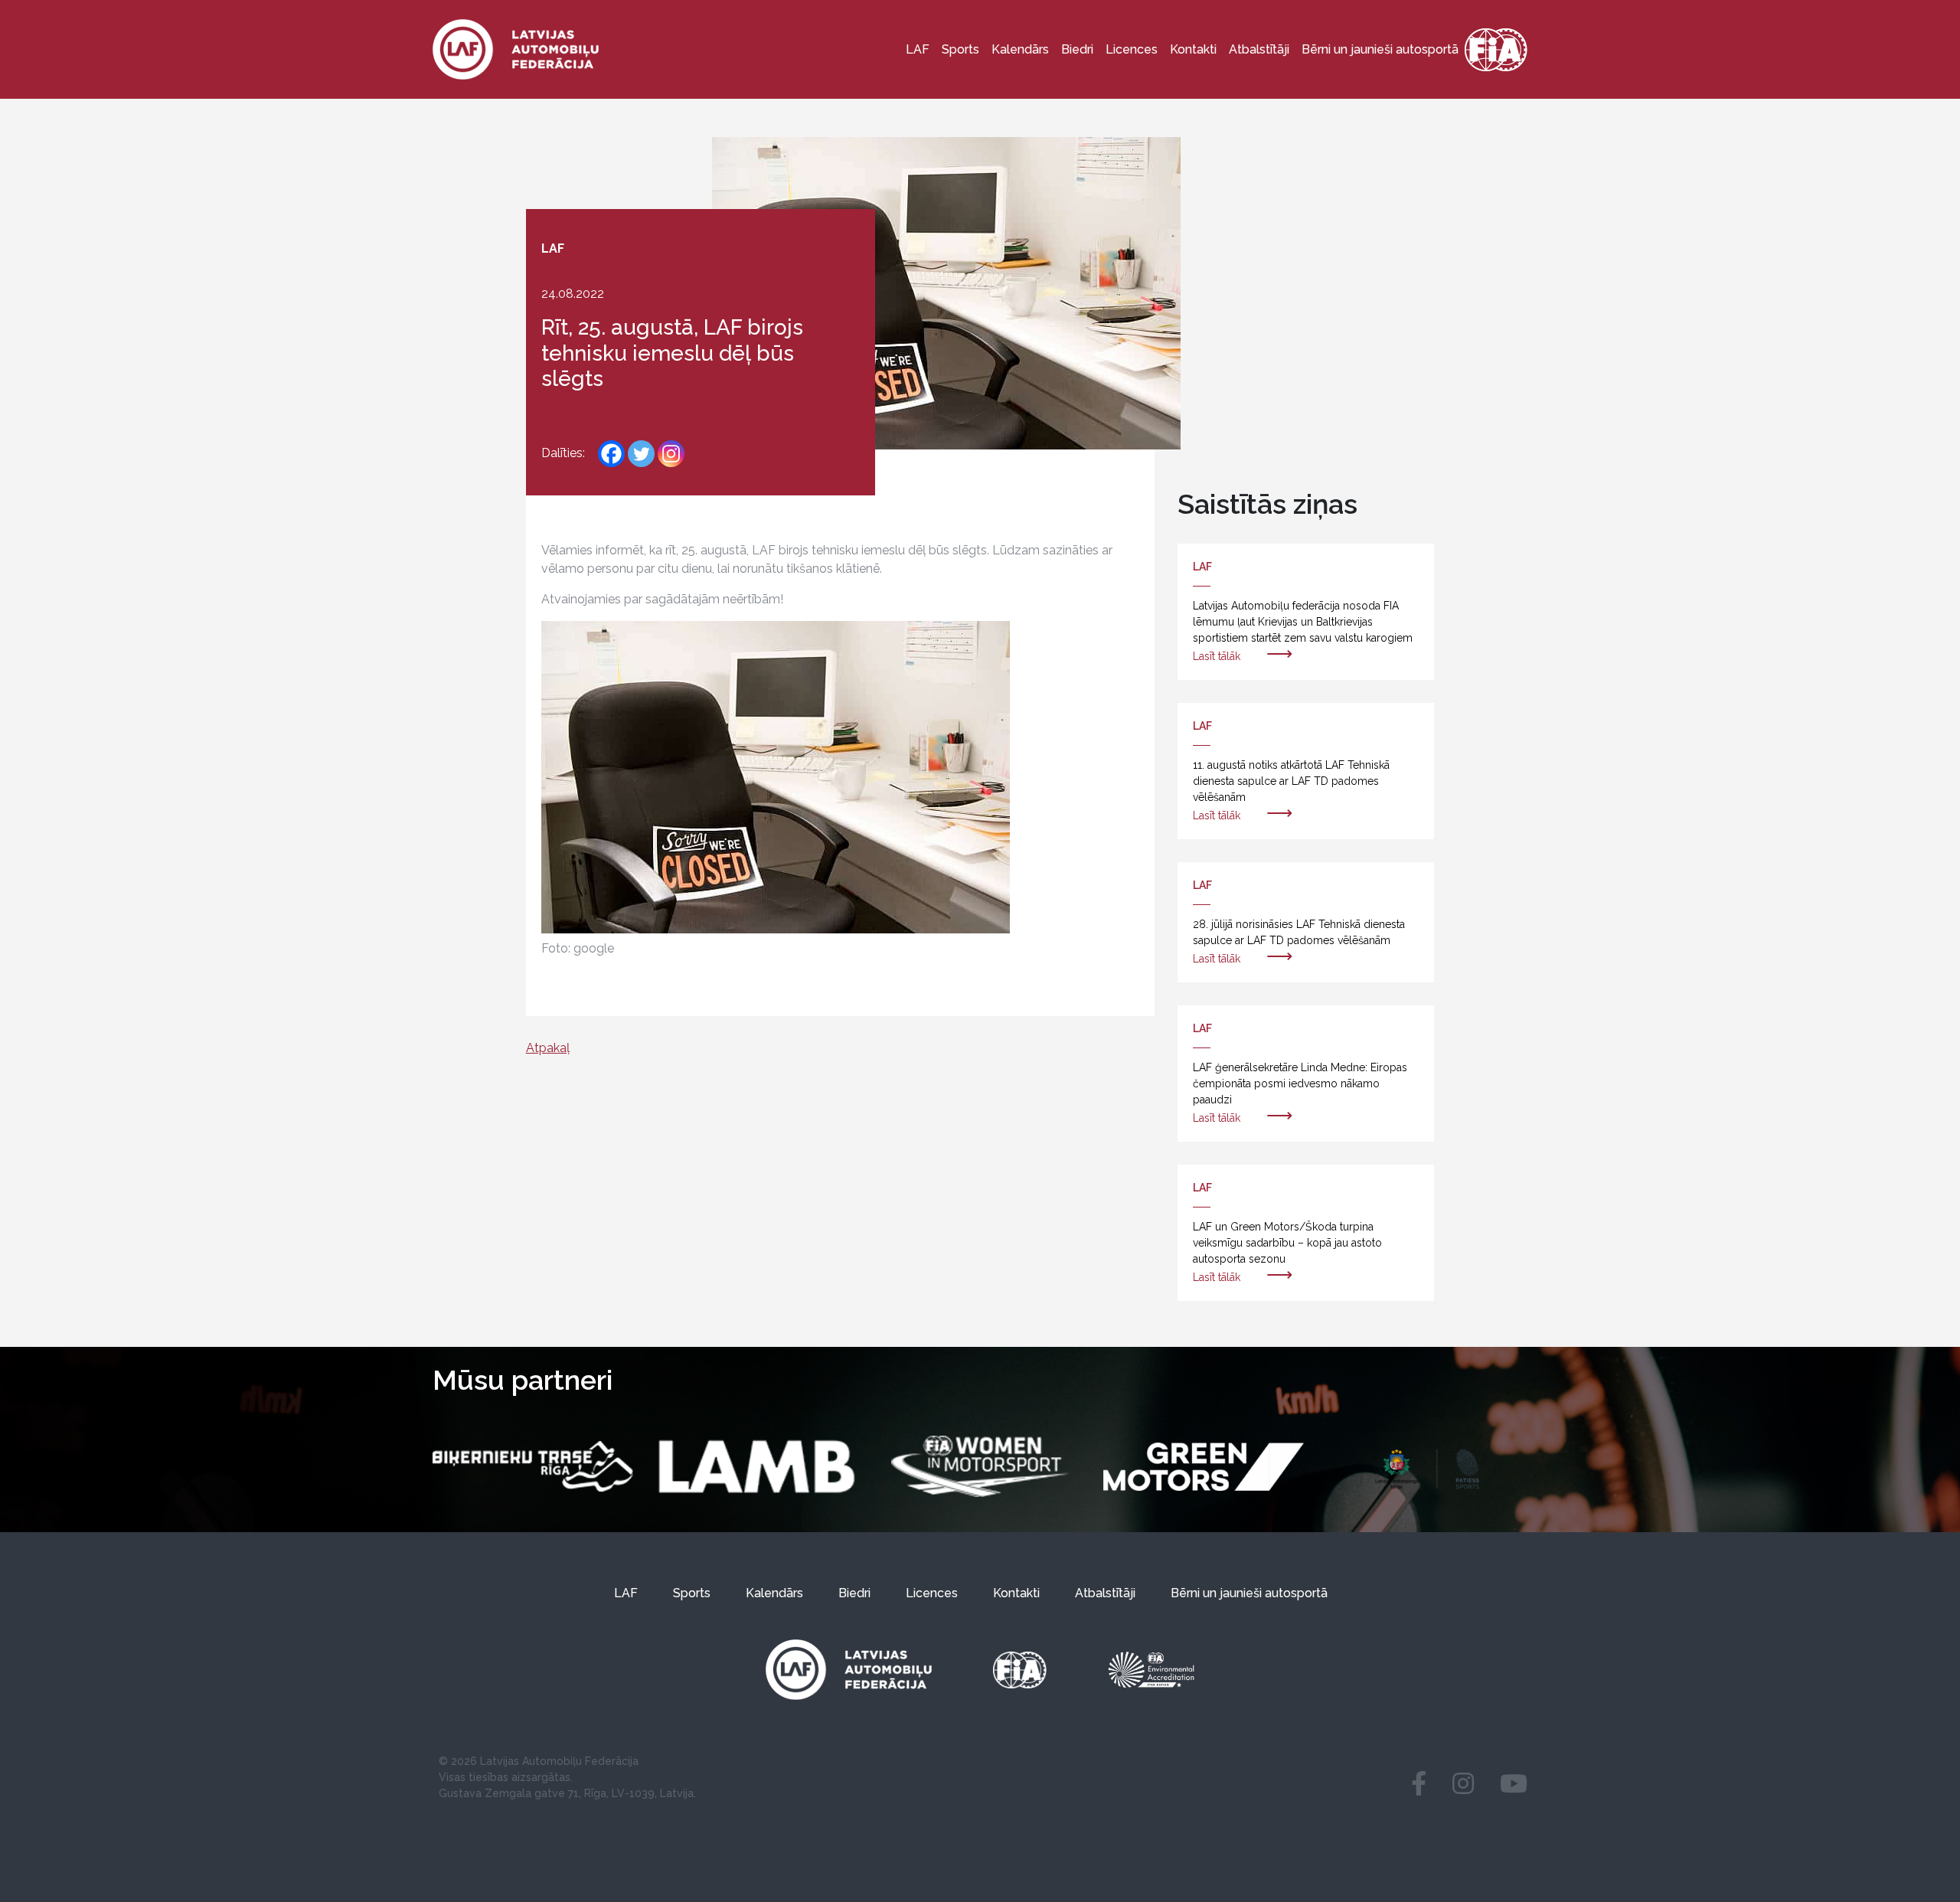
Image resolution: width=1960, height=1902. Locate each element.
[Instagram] (671, 454)
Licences (1132, 49)
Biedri (1077, 49)
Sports (960, 49)
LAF (918, 49)
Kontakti (1193, 49)
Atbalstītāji (1259, 49)
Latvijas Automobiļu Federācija (559, 1761)
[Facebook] (611, 454)
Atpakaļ (548, 1048)
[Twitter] (641, 454)
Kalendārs (1020, 49)
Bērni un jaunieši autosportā (1380, 49)
